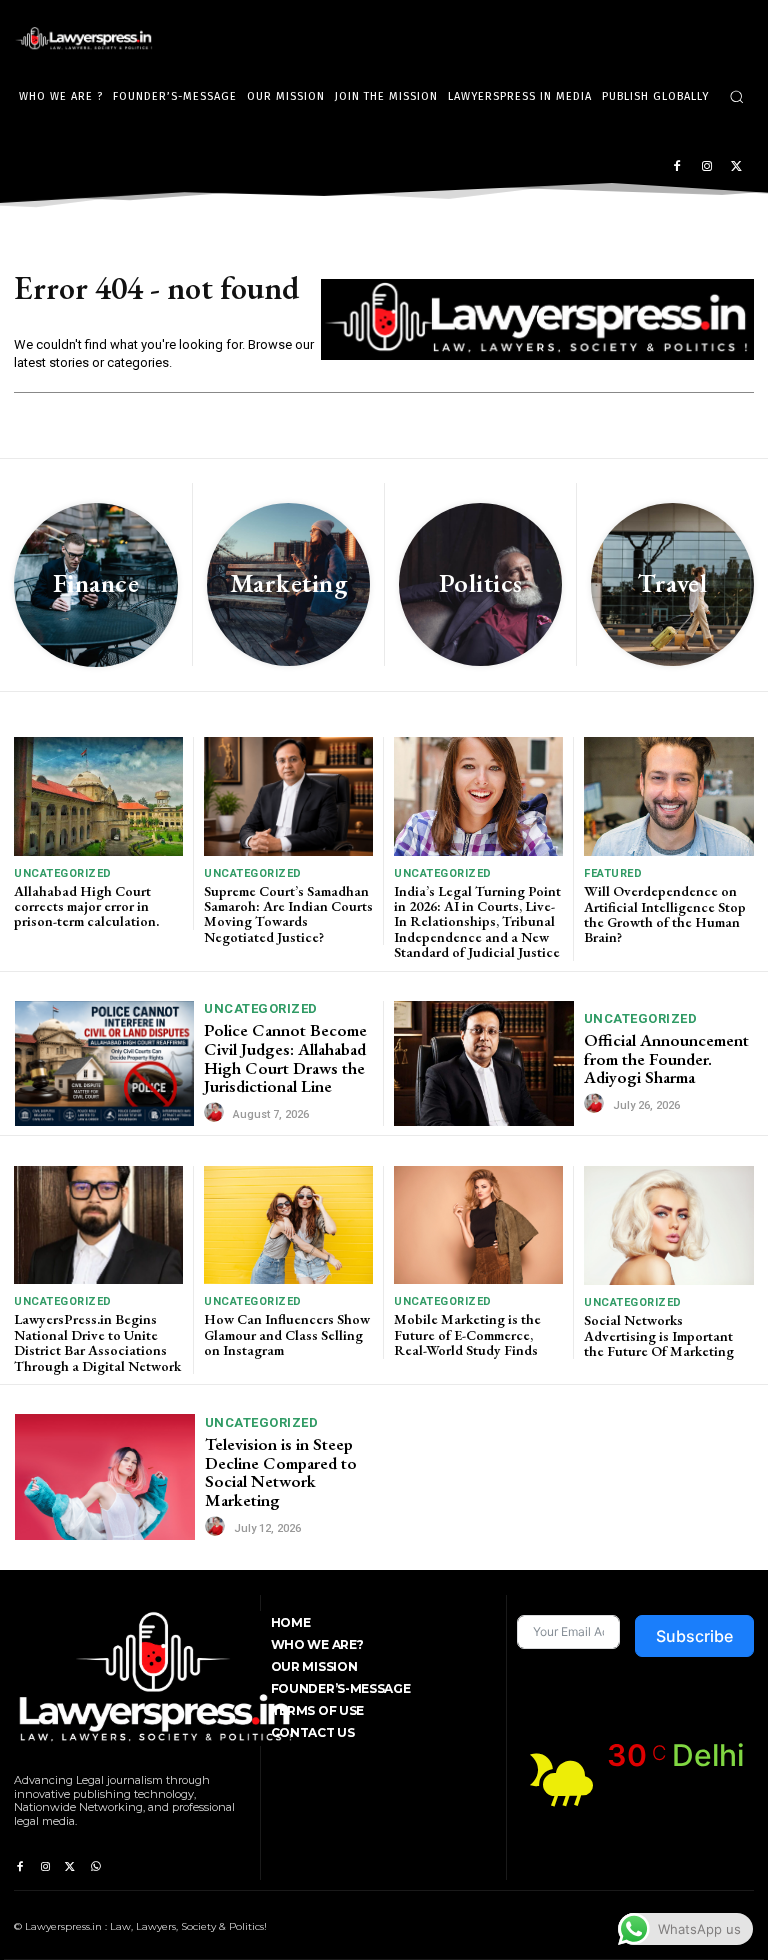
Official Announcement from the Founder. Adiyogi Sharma (666, 1058)
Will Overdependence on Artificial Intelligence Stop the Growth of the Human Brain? (665, 914)
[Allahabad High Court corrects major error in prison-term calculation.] (98, 796)
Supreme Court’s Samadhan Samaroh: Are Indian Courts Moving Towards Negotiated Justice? (288, 914)
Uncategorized (63, 873)
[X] (736, 167)
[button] (736, 96)
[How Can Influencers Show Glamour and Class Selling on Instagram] (288, 1225)
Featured (613, 873)
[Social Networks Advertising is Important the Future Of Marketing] (669, 1225)
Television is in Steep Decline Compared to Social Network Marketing (281, 1472)
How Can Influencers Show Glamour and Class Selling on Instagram (287, 1334)
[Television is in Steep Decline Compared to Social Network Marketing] (105, 1477)
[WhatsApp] (95, 1867)
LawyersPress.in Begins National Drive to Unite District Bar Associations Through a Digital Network (97, 1342)
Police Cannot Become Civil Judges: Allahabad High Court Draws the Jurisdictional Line (285, 1058)
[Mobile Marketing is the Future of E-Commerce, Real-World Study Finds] (478, 1225)
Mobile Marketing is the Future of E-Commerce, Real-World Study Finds (467, 1334)
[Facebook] (677, 167)
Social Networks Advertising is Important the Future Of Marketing (659, 1335)
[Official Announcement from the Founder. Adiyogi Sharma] (484, 1064)
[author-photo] (217, 1113)
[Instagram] (706, 167)
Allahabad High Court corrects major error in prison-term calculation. (86, 906)
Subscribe (694, 1636)
